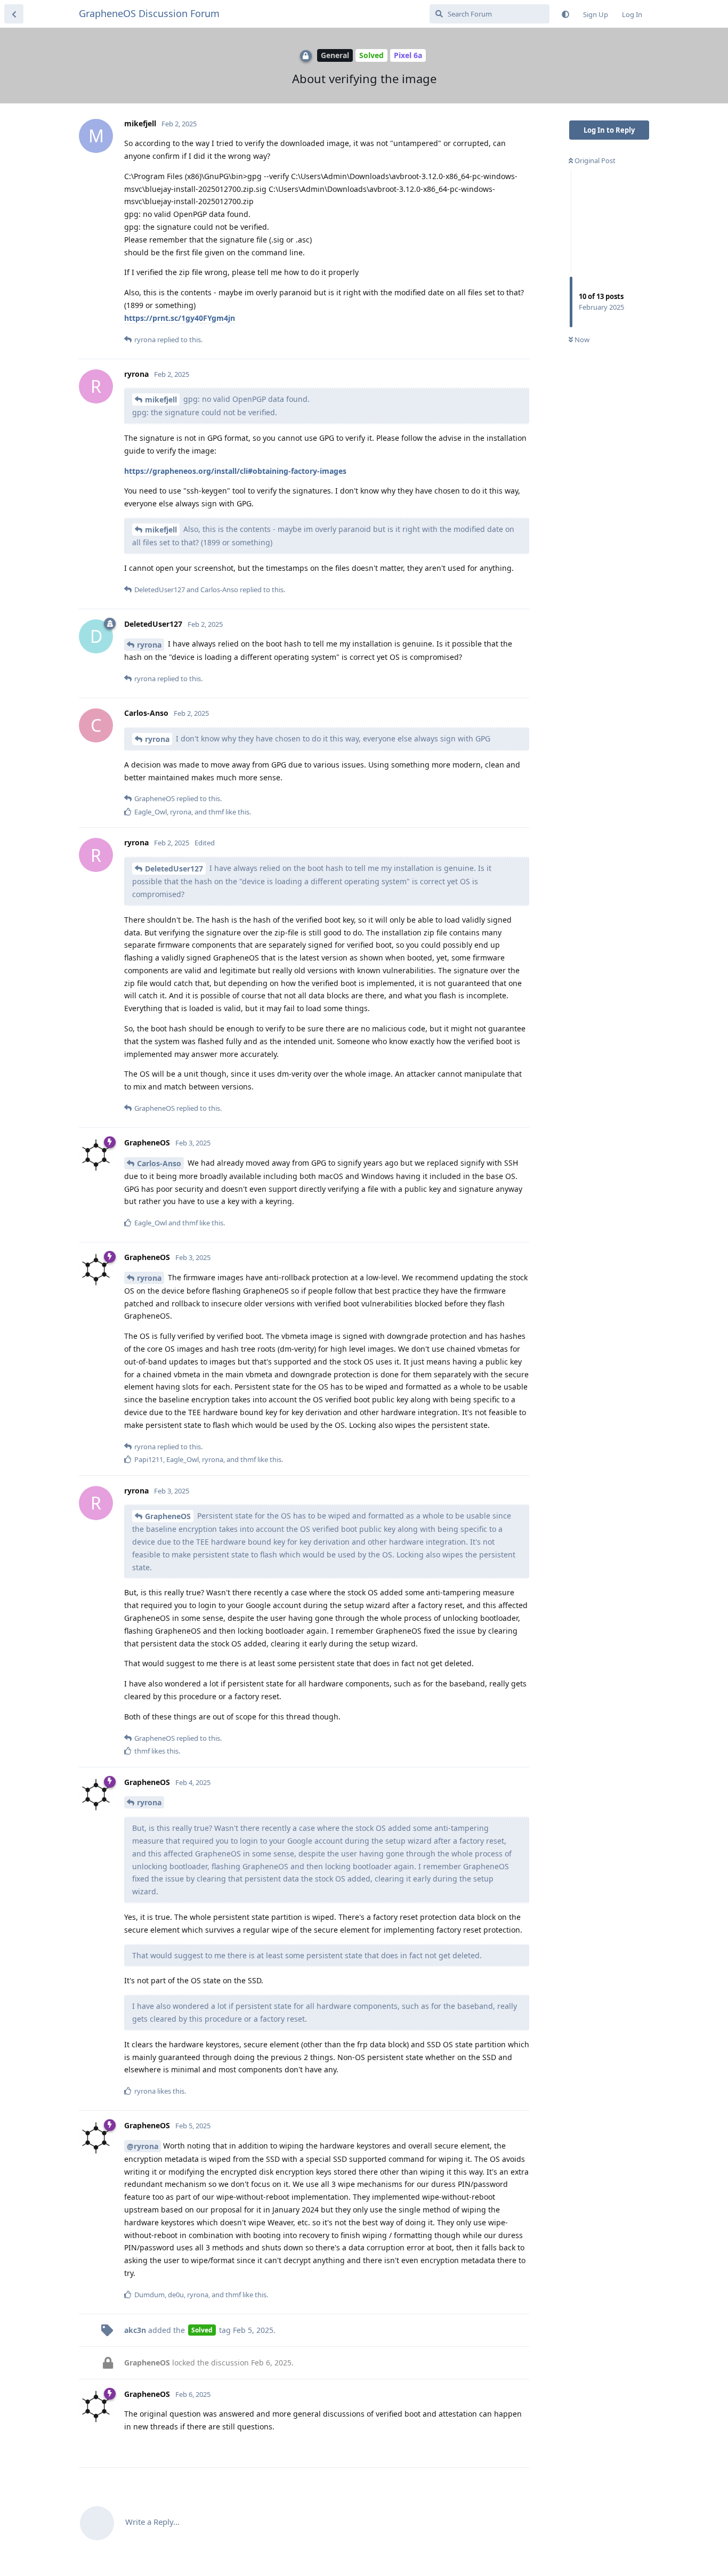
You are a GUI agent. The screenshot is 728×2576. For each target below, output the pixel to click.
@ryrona (143, 2146)
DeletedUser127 (174, 869)
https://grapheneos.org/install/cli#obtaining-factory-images (235, 471)
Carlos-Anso (159, 1163)
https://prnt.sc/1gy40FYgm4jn (180, 318)
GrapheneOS (168, 1516)
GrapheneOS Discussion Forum (149, 13)
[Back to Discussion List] (14, 14)
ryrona (149, 645)
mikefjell (161, 399)
